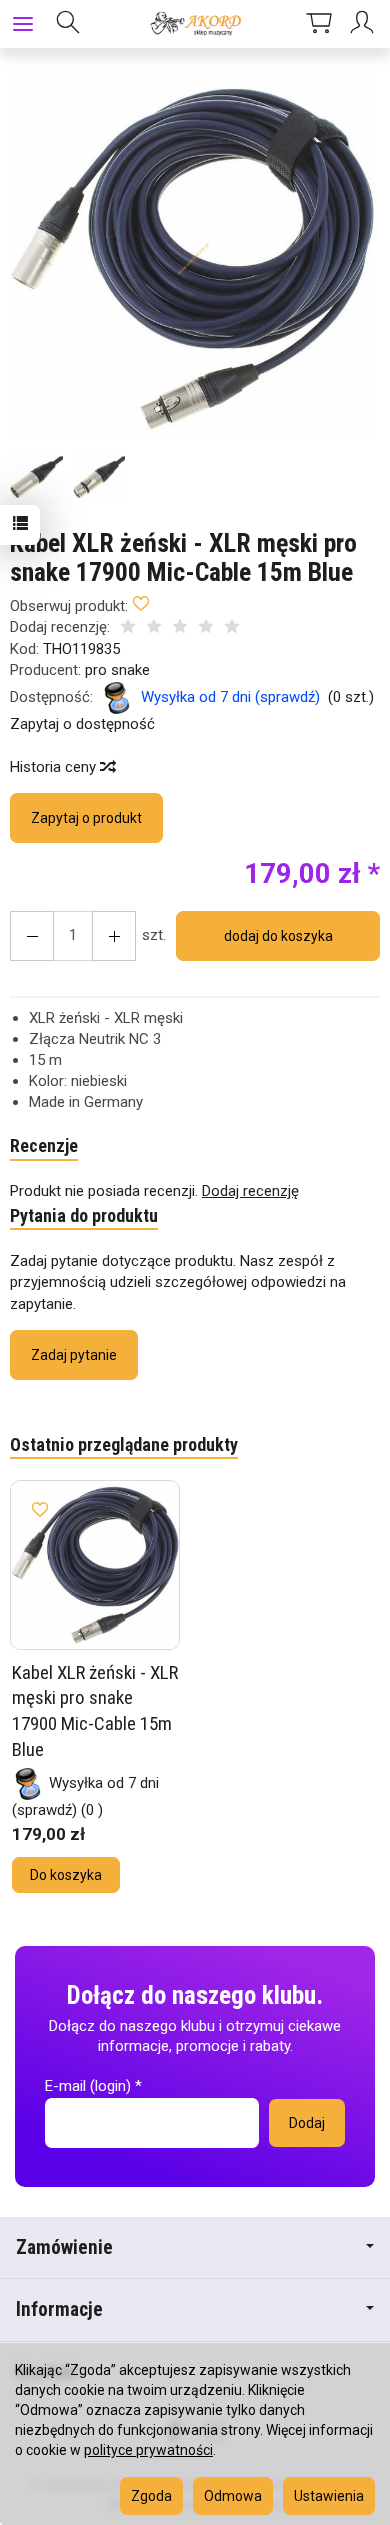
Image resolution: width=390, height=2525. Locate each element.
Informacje (59, 2309)
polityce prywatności (148, 2450)
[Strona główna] (194, 24)
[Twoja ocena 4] (206, 628)
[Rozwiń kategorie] (23, 24)
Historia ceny (55, 767)
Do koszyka (66, 1875)
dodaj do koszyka (278, 936)
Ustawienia (329, 2496)
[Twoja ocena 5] (232, 628)
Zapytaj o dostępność (82, 724)
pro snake (117, 670)
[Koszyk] (319, 24)
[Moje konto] (365, 24)
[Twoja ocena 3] (180, 628)
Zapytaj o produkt (86, 818)
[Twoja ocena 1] (128, 628)
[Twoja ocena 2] (154, 628)
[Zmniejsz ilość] (114, 936)
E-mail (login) (88, 2086)
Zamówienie (64, 2247)
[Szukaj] (68, 24)
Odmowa (233, 2496)
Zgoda (151, 2496)
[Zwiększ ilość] (32, 936)
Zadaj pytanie (74, 1355)
